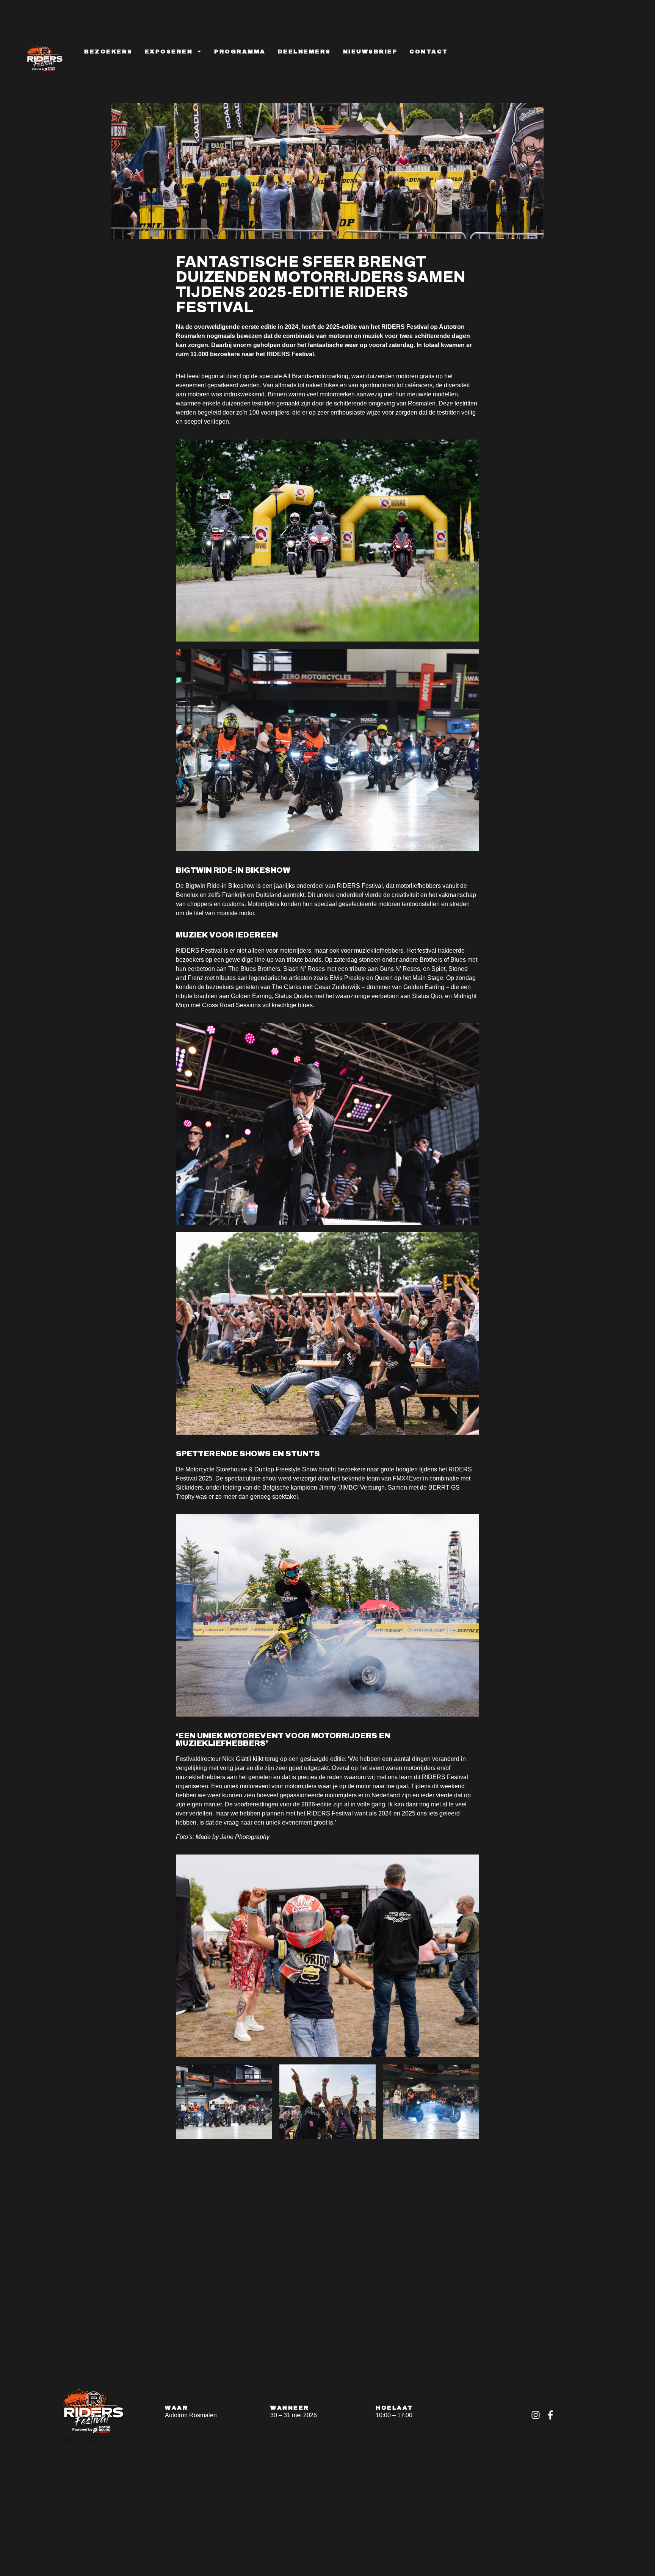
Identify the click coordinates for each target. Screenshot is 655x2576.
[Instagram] (536, 2415)
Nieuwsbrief (370, 52)
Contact (429, 52)
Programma (240, 52)
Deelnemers (304, 52)
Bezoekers (108, 52)
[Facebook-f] (550, 2415)
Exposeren (169, 52)
